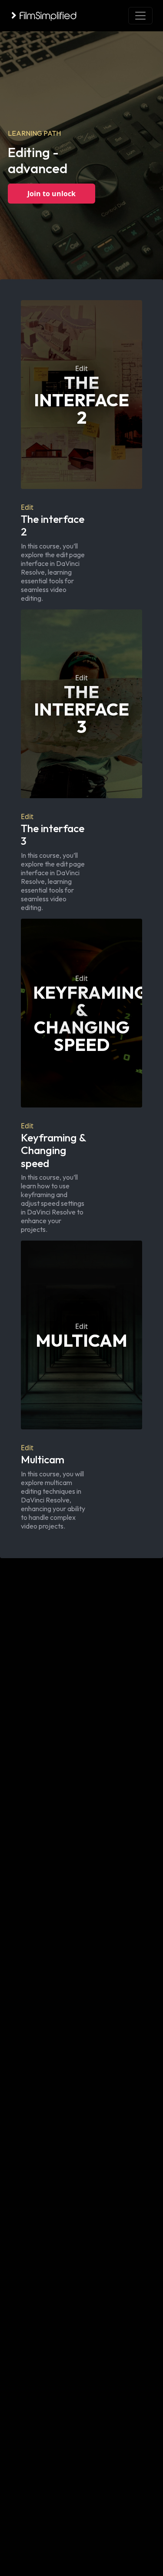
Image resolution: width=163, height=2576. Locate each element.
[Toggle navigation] (140, 16)
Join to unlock (52, 194)
